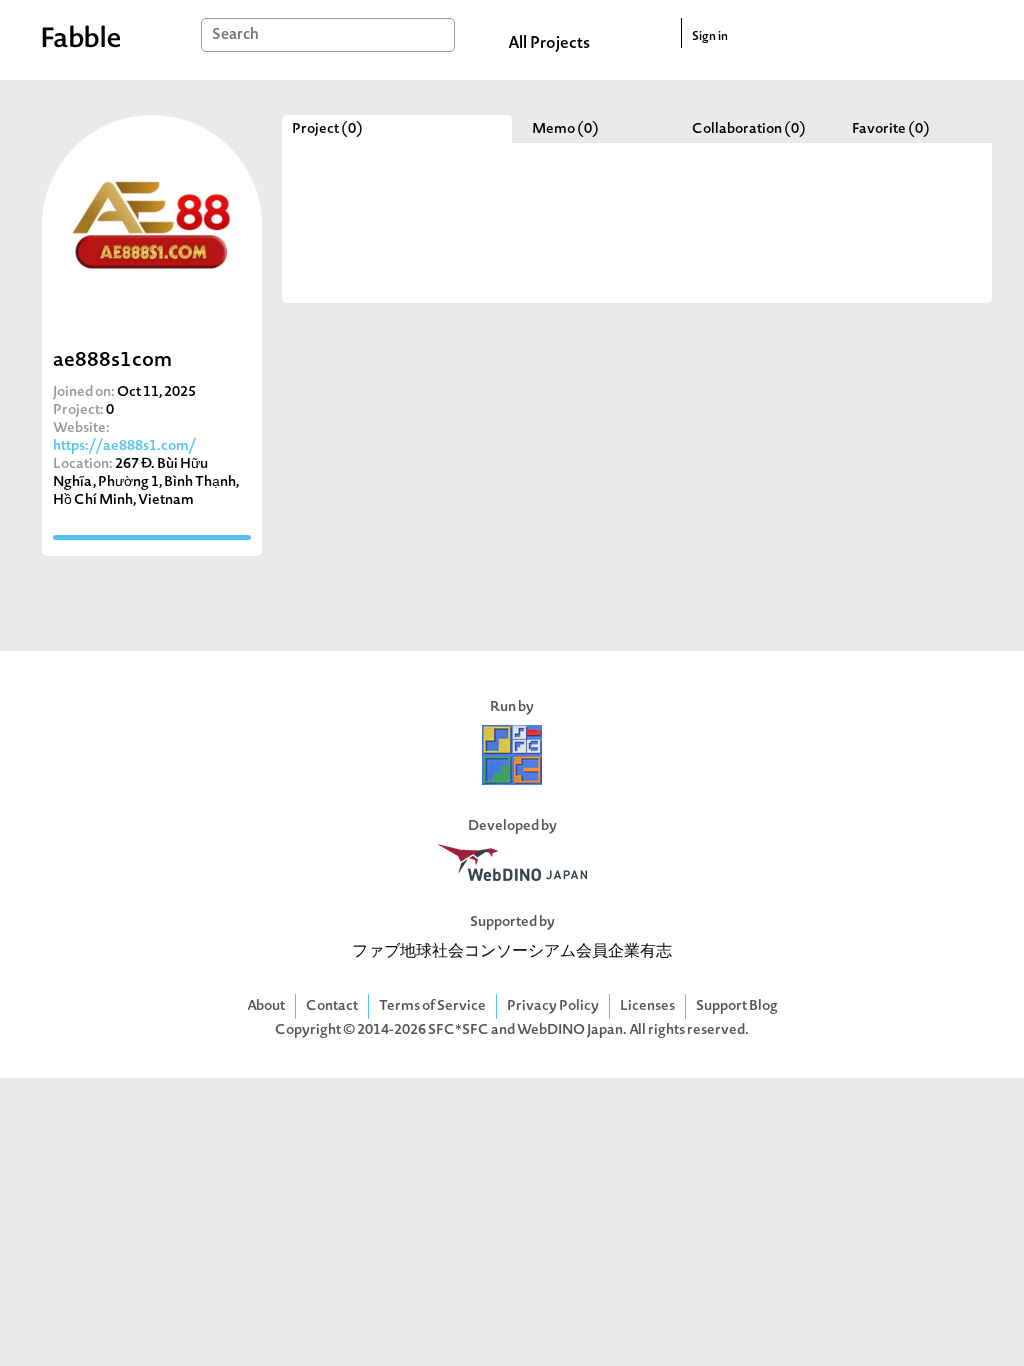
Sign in (710, 37)
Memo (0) (565, 129)
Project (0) (327, 129)
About (266, 1006)
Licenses (647, 1006)
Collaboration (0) (749, 129)
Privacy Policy (553, 1006)
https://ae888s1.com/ (124, 446)
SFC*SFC (458, 1030)
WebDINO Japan (570, 1030)
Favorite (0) (891, 129)
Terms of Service (432, 1006)
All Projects (549, 44)
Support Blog (737, 1006)
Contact (332, 1006)
